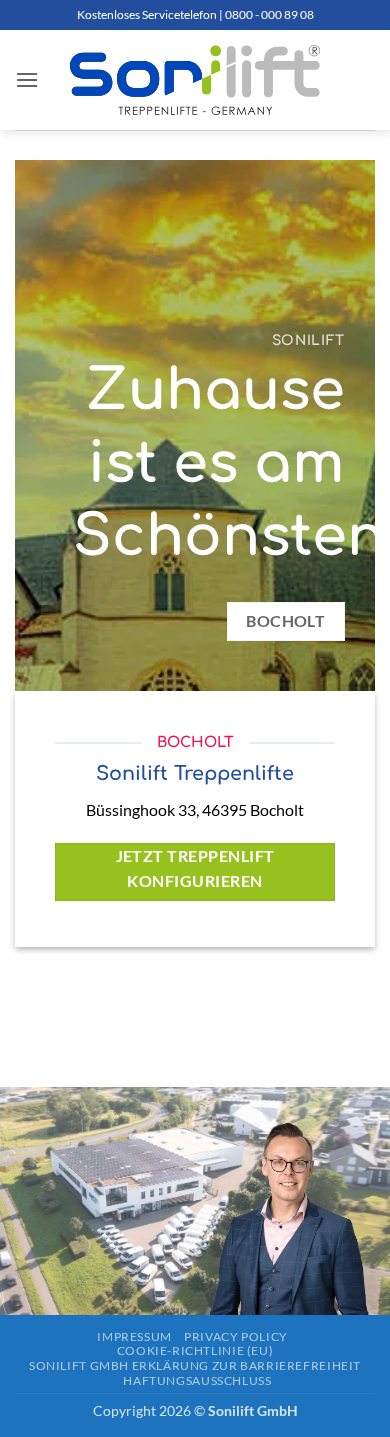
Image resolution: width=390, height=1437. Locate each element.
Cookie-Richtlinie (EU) (195, 1350)
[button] (27, 79)
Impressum (134, 1336)
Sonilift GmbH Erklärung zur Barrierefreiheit (195, 1365)
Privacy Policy (236, 1336)
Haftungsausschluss (197, 1380)
